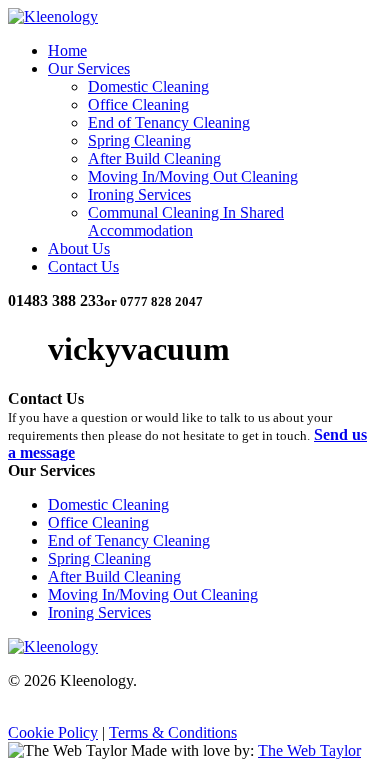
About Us (79, 248)
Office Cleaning (138, 104)
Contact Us (83, 266)
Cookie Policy (53, 732)
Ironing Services (139, 194)
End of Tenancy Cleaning (169, 122)
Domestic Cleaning (148, 86)
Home (67, 50)
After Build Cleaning (154, 158)
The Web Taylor (309, 750)
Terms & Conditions (173, 732)
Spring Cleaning (139, 140)
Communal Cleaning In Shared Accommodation (186, 221)
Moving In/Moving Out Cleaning (193, 176)
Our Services (89, 68)
